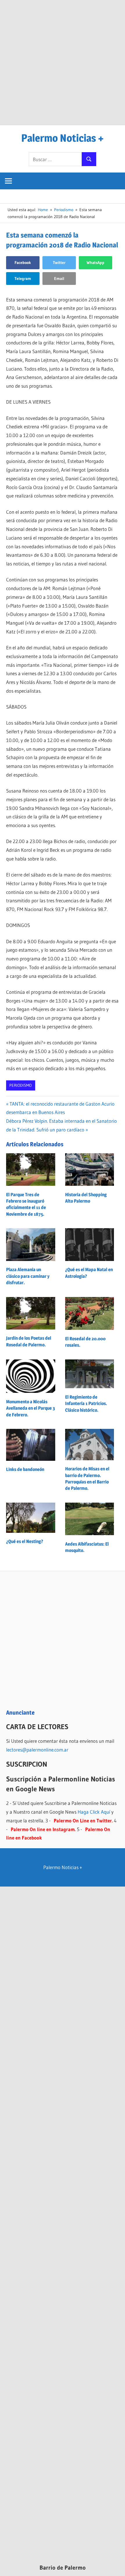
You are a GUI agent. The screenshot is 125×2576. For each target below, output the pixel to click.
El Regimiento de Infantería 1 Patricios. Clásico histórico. (86, 1404)
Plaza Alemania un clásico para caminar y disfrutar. (28, 1276)
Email (59, 279)
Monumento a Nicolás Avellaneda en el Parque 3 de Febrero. (31, 1408)
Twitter (59, 263)
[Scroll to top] (115, 2566)
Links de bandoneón (25, 1469)
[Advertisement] (63, 62)
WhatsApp (95, 263)
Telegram (23, 279)
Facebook (23, 263)
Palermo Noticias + (63, 138)
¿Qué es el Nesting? (25, 1541)
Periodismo (20, 1085)
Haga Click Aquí (94, 1812)
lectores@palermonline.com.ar (37, 1750)
